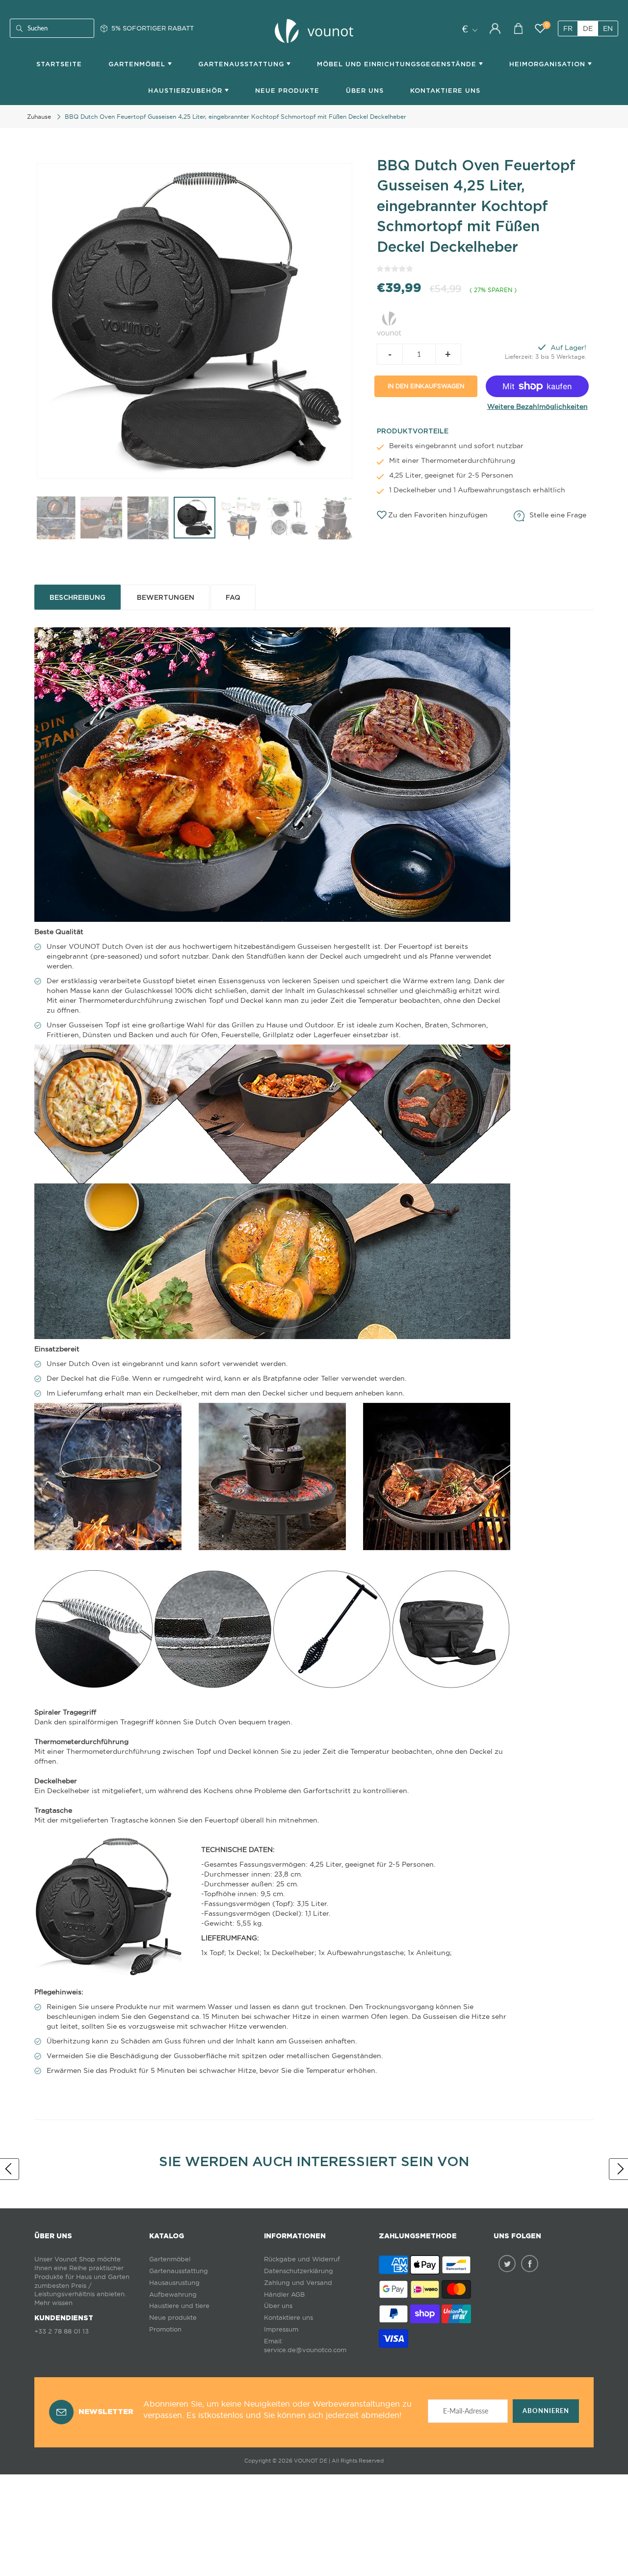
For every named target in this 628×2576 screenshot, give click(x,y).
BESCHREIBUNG (78, 597)
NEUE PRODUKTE (287, 91)
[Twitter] (507, 2264)
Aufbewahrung (173, 2294)
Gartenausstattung (179, 2271)
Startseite (59, 64)
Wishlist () (547, 25)
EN (608, 28)
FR (568, 28)
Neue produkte (173, 2318)
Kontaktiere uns (288, 2318)
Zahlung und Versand (298, 2283)
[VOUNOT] (389, 322)
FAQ (233, 597)
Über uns (365, 91)
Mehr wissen (53, 2303)
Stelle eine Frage (558, 515)
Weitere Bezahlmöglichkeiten (537, 406)
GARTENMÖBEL (138, 64)
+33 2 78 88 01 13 (62, 2331)
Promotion (165, 2329)
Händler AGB (284, 2294)
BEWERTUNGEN (166, 597)
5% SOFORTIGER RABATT (153, 28)
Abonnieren (546, 2411)
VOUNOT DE (311, 2461)
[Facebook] (530, 2264)
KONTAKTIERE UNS (445, 91)
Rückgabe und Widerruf (302, 2259)
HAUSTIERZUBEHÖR (186, 91)
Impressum (281, 2329)
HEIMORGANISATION (549, 64)
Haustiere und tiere (179, 2306)
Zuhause (39, 117)
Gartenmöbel (170, 2259)
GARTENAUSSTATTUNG (242, 64)
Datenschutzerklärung (299, 2271)
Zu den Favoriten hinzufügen (438, 515)
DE (588, 28)
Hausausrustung (174, 2283)
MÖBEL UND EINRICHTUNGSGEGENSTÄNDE (398, 64)
